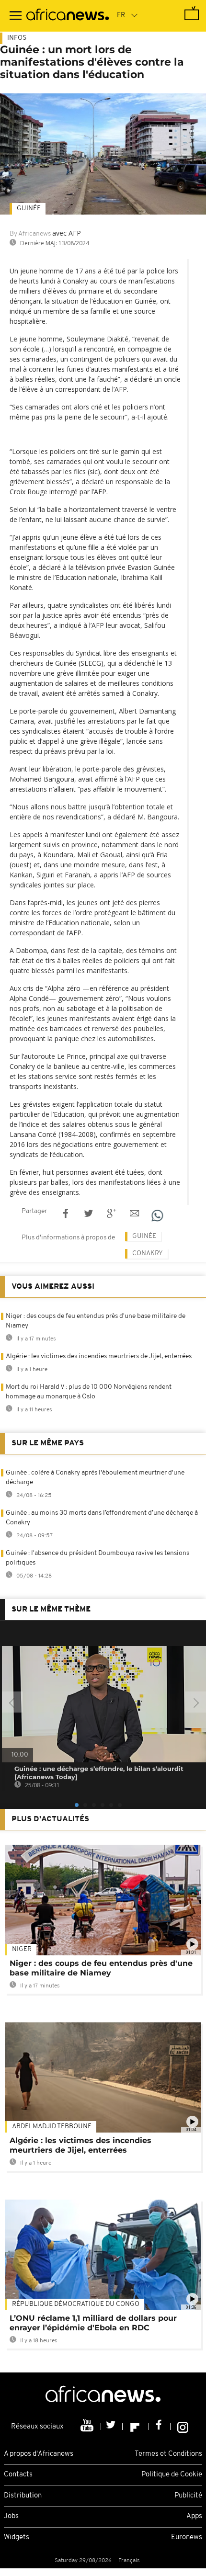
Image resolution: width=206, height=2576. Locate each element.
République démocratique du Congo (76, 2304)
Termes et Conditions (168, 2454)
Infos (17, 38)
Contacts (18, 2475)
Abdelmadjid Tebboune (52, 2127)
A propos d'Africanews (39, 2454)
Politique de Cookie (172, 2475)
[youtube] (88, 2427)
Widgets (17, 2537)
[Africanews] (68, 16)
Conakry (148, 1254)
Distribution (23, 2496)
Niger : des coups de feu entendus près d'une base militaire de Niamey (101, 1968)
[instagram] (183, 2427)
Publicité (188, 2496)
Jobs (11, 2516)
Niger (22, 1949)
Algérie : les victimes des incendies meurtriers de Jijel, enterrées (99, 1356)
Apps (194, 2516)
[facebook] (160, 2427)
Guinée (29, 209)
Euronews (187, 2537)
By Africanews (30, 234)
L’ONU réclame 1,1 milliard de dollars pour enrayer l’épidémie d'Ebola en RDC (93, 2323)
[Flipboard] (136, 2427)
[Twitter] (112, 2427)
